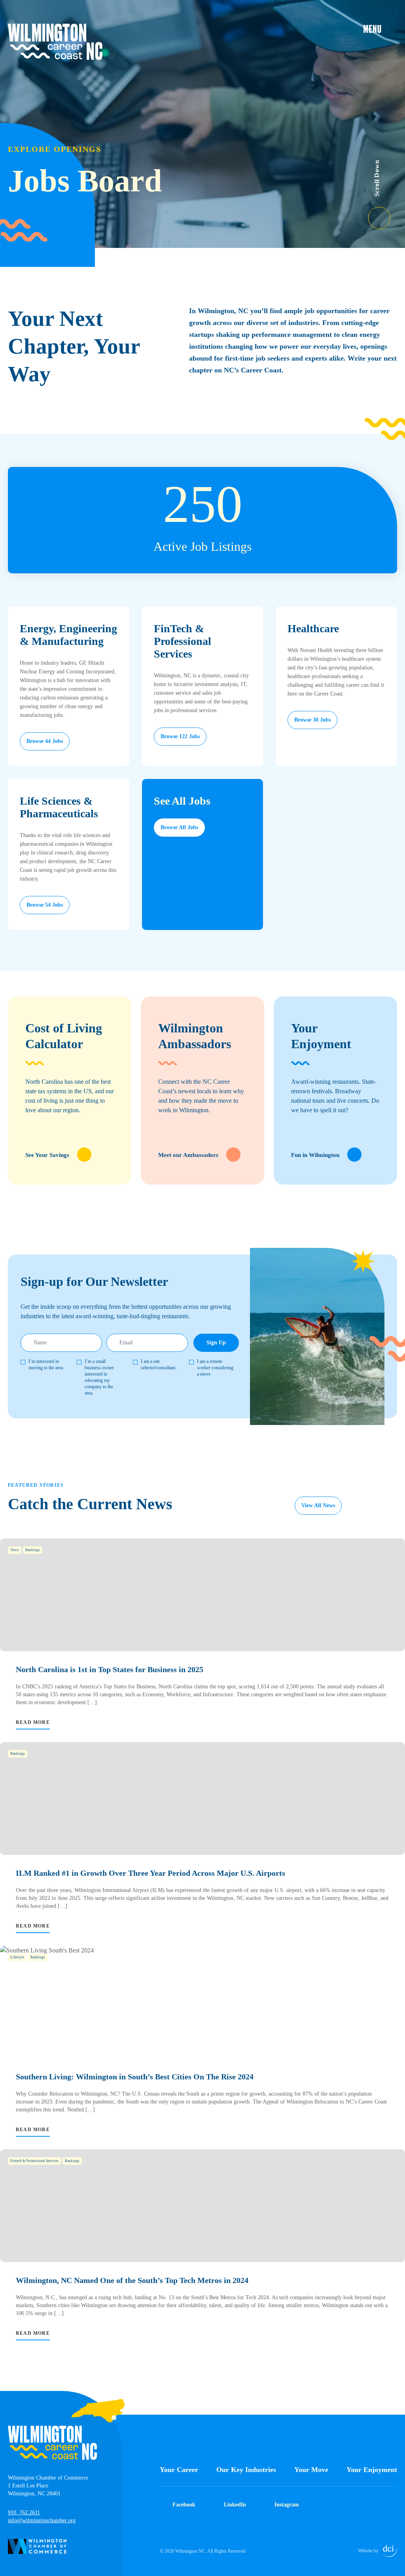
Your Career (179, 2470)
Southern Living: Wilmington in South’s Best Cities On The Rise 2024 (135, 2077)
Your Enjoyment (372, 2470)
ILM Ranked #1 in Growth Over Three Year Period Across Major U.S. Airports (150, 1873)
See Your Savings (47, 1155)
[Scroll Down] (387, 213)
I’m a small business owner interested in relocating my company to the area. (99, 1377)
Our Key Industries (246, 2470)
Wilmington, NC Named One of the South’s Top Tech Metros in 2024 (132, 2280)
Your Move (311, 2470)
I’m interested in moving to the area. (46, 1365)
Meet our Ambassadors (188, 1155)
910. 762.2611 (24, 2513)
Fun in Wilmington (315, 1155)
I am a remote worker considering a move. (215, 1368)
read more (33, 1722)
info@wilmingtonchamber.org (42, 2520)
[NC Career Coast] (55, 42)
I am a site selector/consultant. (159, 1365)
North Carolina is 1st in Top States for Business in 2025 (110, 1669)
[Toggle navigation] (380, 28)
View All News (318, 1505)
